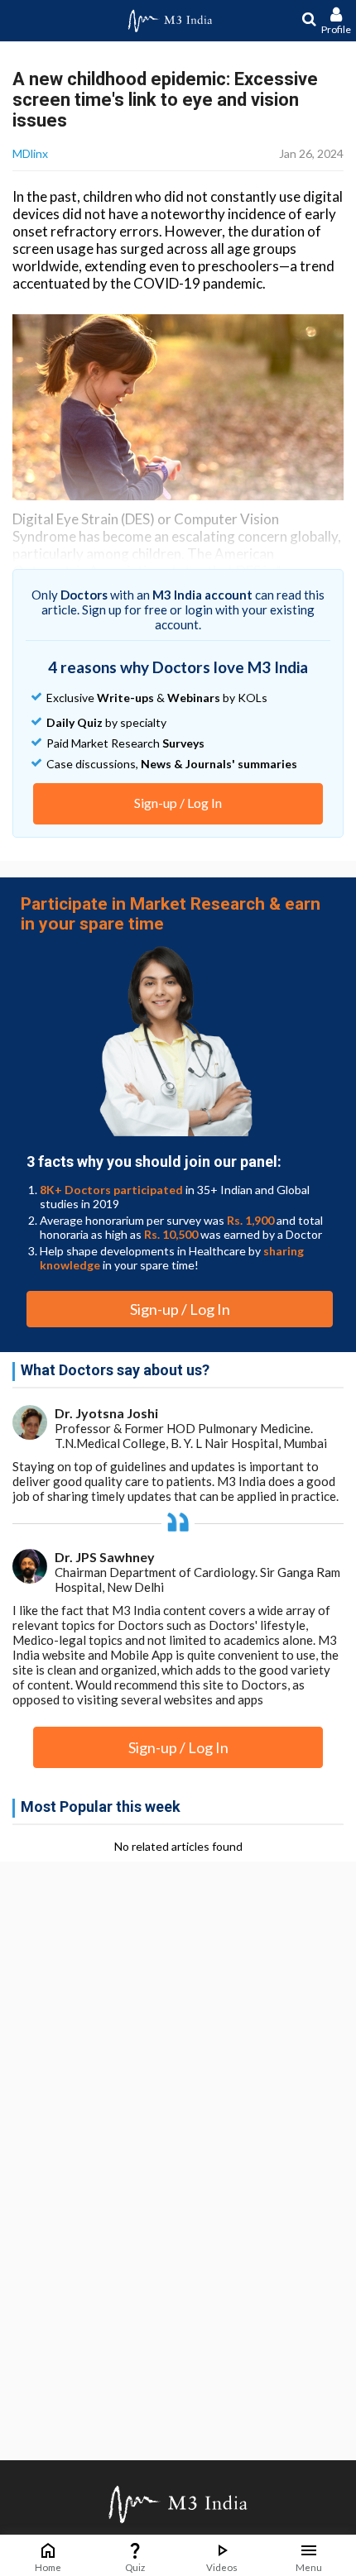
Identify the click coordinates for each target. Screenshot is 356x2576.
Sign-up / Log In (178, 803)
